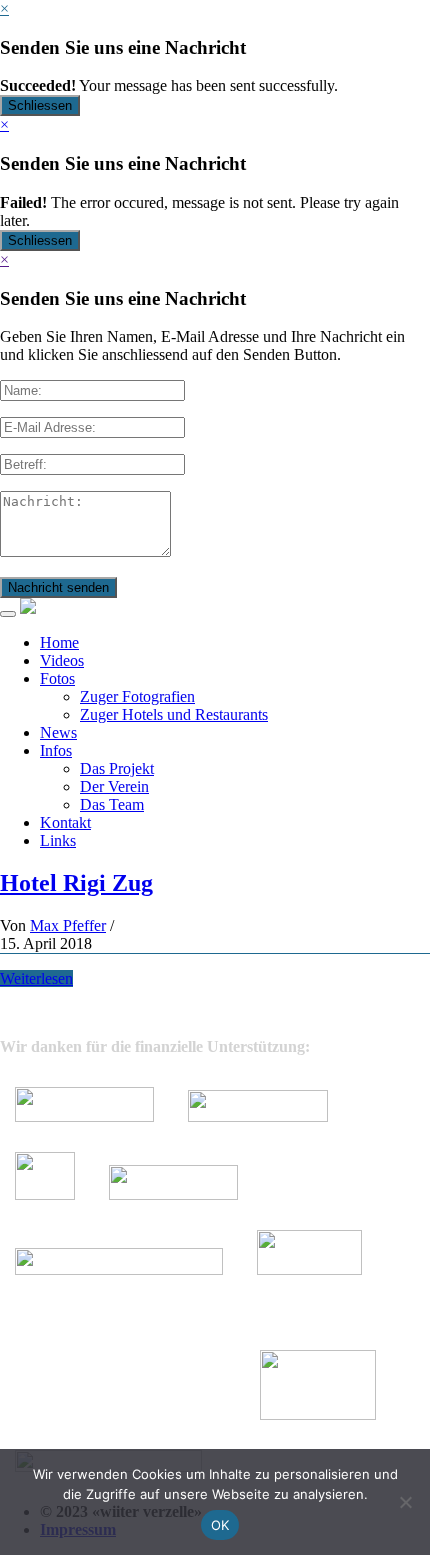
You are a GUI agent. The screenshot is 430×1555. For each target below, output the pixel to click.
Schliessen (40, 105)
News (58, 732)
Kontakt (65, 822)
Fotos (57, 678)
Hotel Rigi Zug (76, 883)
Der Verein (114, 786)
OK (220, 1525)
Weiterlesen (36, 978)
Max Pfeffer (68, 925)
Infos (56, 750)
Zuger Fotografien (137, 696)
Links (58, 840)
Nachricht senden (58, 587)
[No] (405, 1502)
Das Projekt (117, 768)
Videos (62, 660)
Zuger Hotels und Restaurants (174, 714)
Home (59, 642)
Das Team (112, 804)
